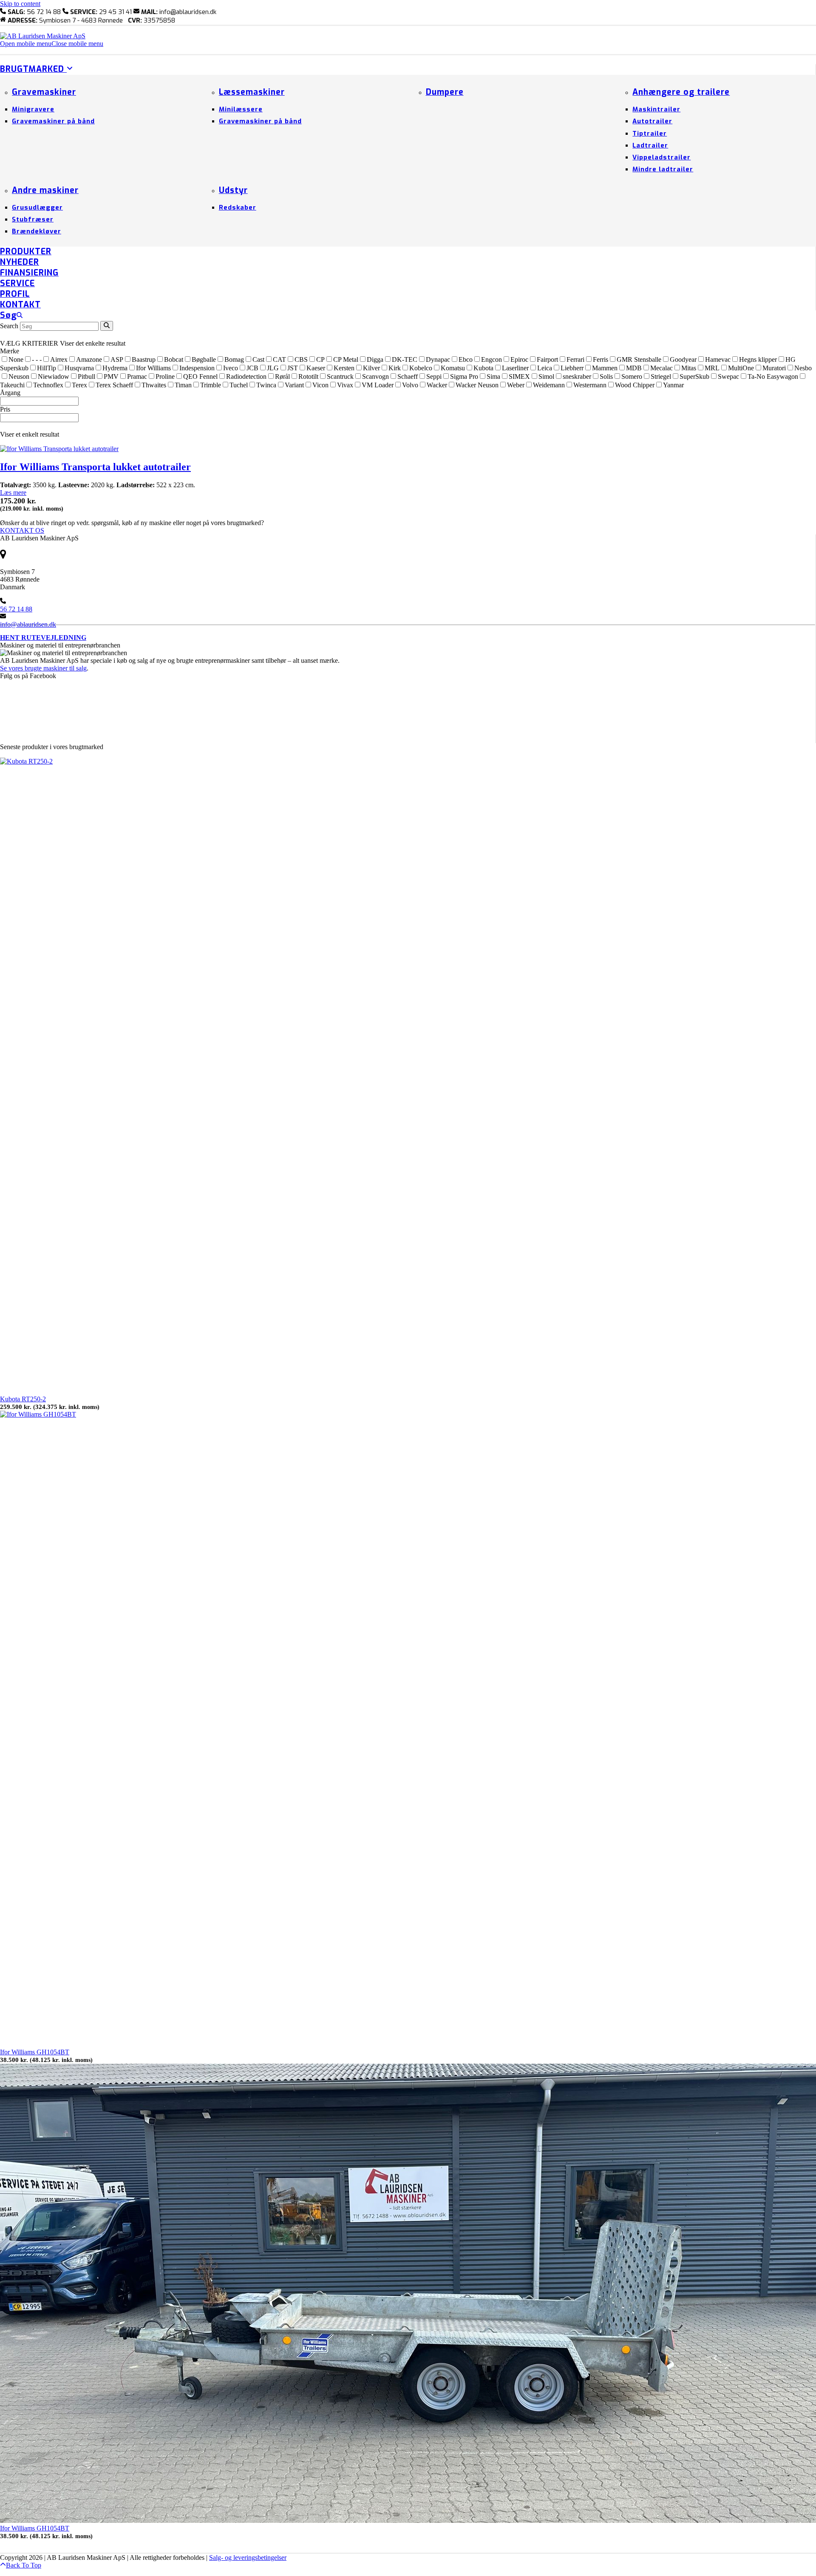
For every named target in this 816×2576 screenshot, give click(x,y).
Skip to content (20, 4)
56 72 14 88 (16, 609)
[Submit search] (107, 326)
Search (9, 326)
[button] (52, 44)
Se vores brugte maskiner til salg (43, 668)
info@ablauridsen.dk (28, 624)
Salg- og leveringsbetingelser (248, 2558)
